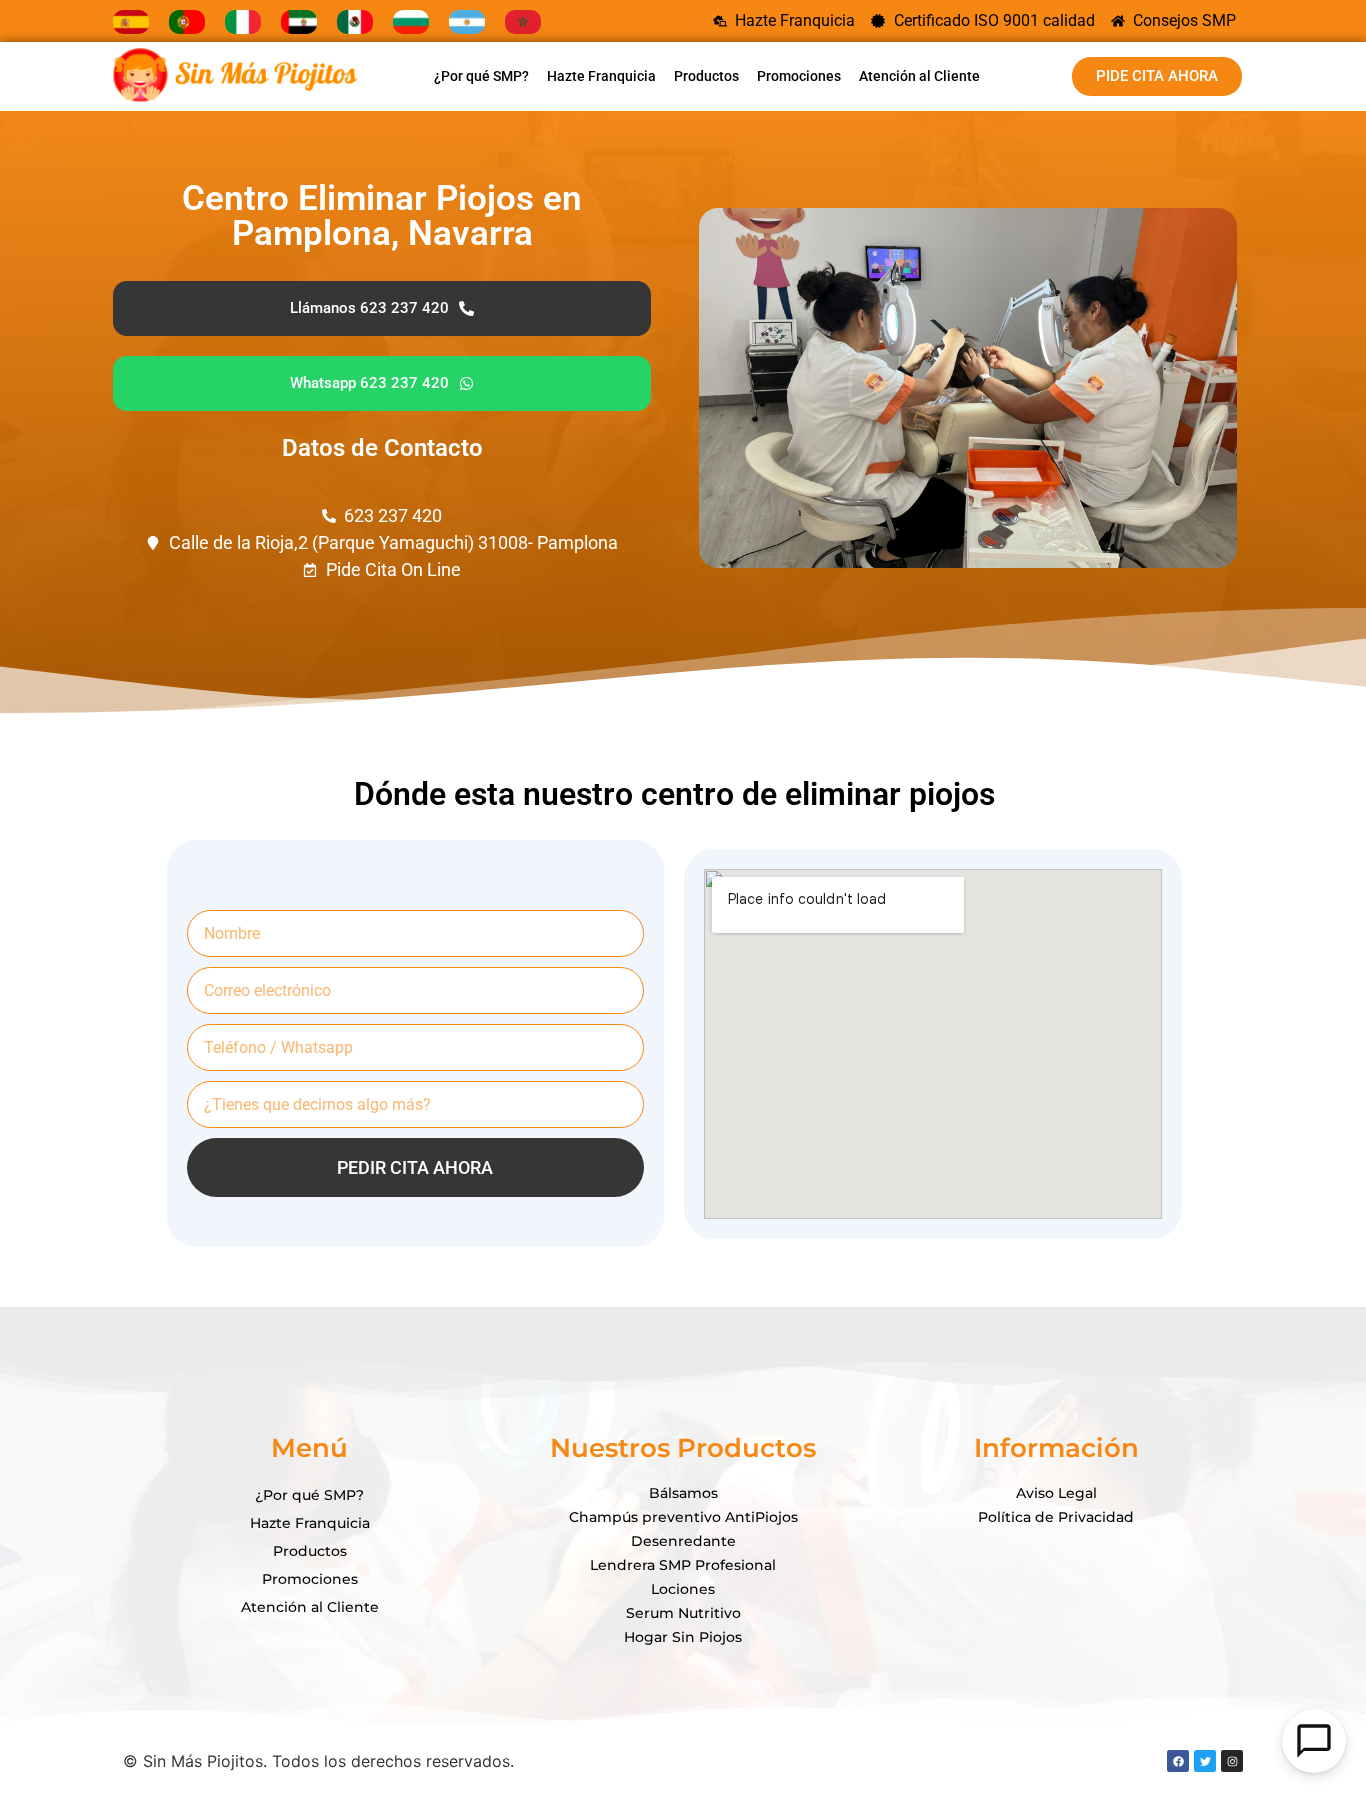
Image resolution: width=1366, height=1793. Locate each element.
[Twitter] (1205, 1761)
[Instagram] (1232, 1761)
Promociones (799, 76)
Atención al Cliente (919, 76)
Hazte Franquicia (601, 76)
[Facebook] (1178, 1761)
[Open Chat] (1314, 1741)
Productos (706, 76)
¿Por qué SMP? (481, 76)
